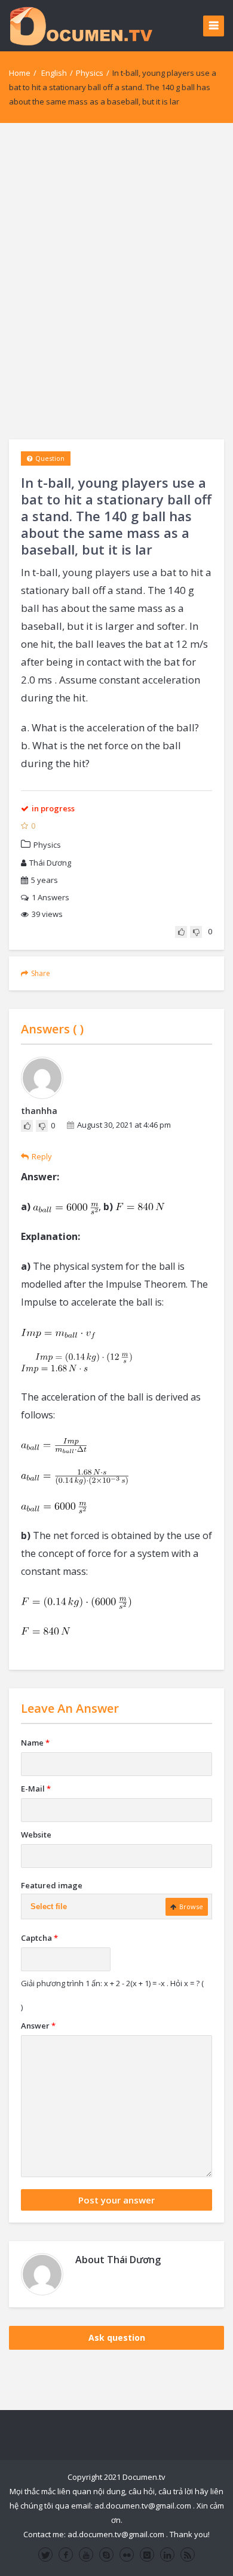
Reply (42, 1156)
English (54, 73)
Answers (50, 897)
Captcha (39, 1938)
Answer (38, 2026)
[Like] (181, 932)
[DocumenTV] (81, 25)
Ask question (117, 2338)
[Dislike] (196, 932)
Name (35, 1743)
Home (20, 73)
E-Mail (36, 1789)
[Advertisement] (116, 281)
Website (36, 1835)
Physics (90, 73)
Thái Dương (50, 863)
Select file (49, 1906)
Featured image (52, 1885)
